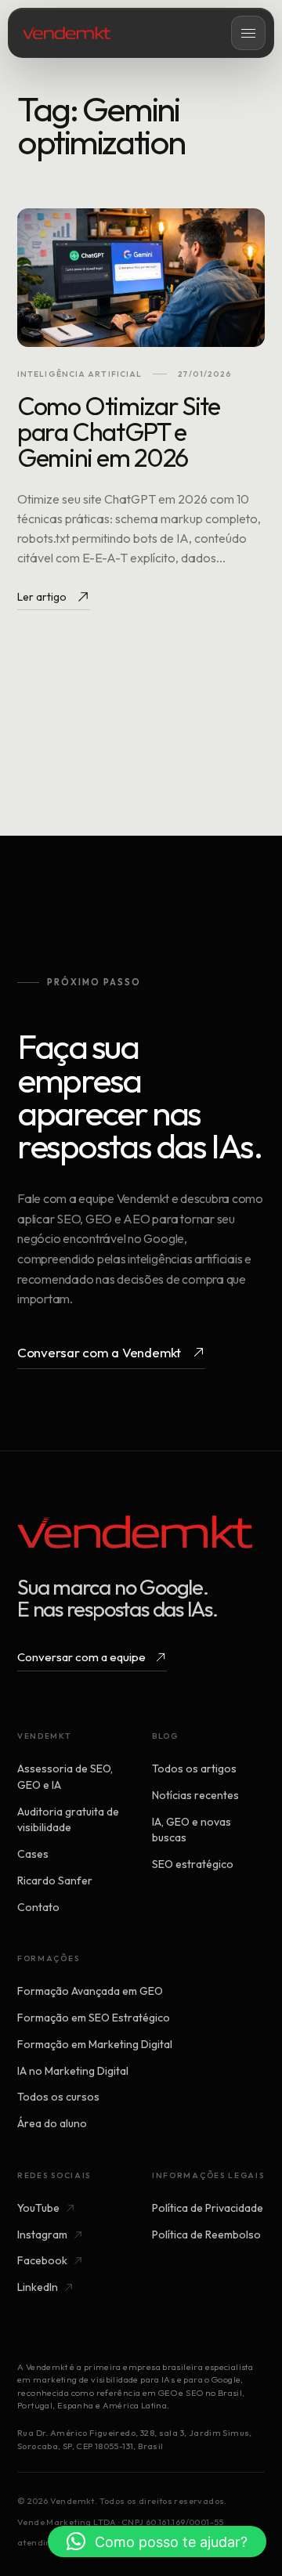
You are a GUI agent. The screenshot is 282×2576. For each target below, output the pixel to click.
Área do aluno (52, 2123)
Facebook (42, 2260)
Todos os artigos (194, 1769)
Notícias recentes (195, 1795)
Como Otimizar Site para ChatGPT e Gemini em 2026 (119, 432)
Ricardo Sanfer (55, 1881)
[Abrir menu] (248, 33)
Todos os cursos (58, 2097)
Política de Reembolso (206, 2235)
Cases (33, 1854)
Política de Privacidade (208, 2208)
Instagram (42, 2235)
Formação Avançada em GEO (90, 1991)
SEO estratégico (193, 1864)
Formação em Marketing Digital (95, 2044)
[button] (157, 2542)
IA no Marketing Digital (73, 2071)
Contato (38, 1907)
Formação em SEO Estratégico (94, 2018)
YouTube (38, 2208)
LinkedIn (38, 2287)
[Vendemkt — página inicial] (67, 33)
